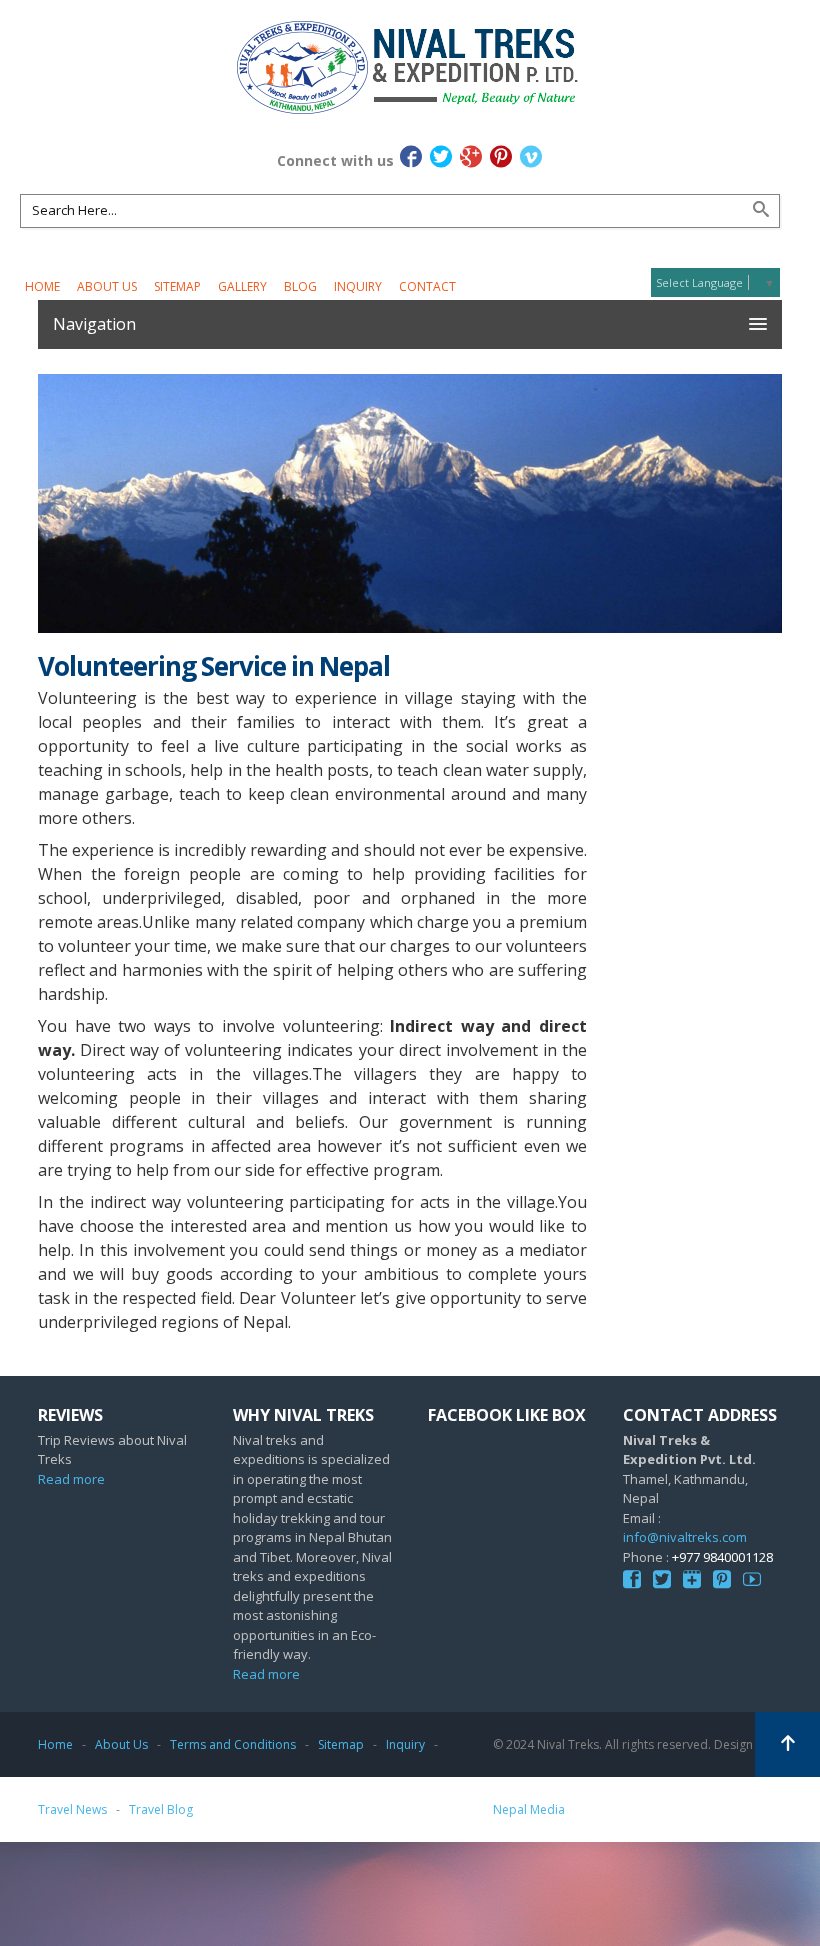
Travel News (72, 1809)
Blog (300, 286)
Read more (71, 1479)
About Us (107, 286)
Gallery (242, 286)
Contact (427, 286)
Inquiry (358, 286)
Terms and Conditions (233, 1744)
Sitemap (177, 286)
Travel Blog (161, 1809)
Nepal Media (529, 1809)
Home (42, 286)
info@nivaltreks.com (685, 1537)
